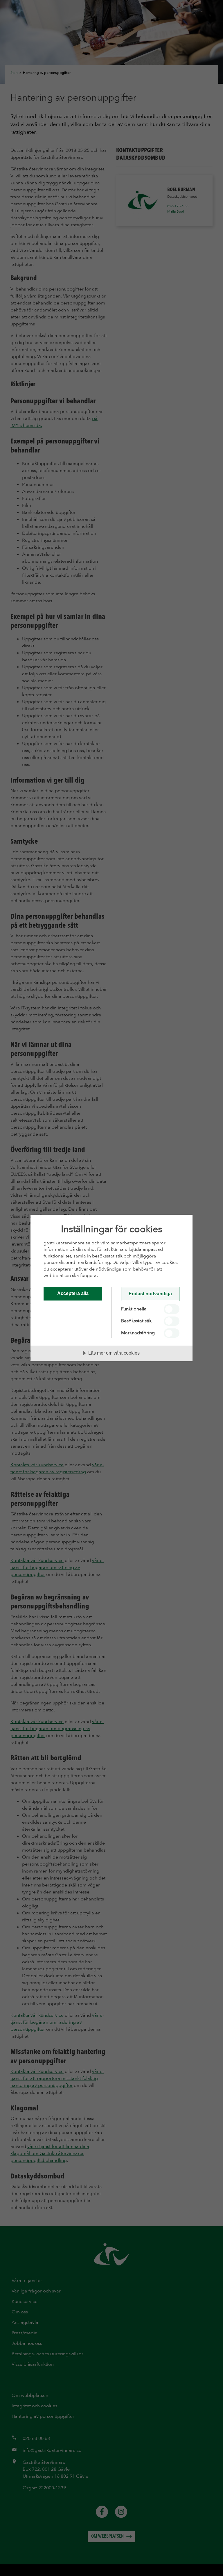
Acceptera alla (73, 1293)
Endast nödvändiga (150, 1294)
